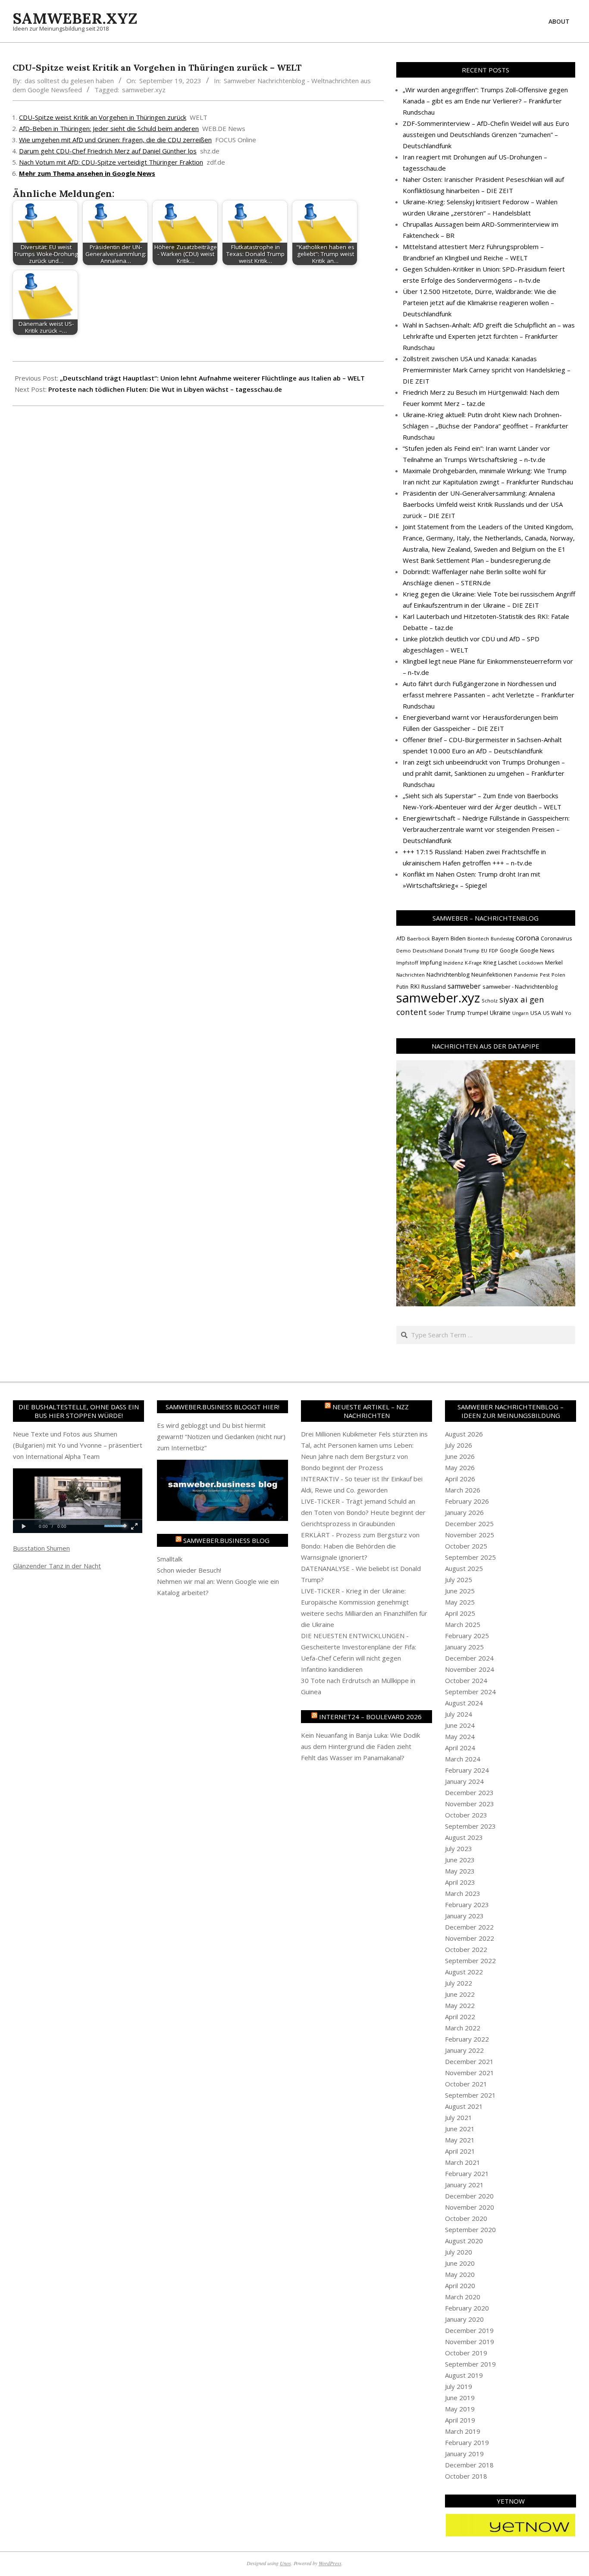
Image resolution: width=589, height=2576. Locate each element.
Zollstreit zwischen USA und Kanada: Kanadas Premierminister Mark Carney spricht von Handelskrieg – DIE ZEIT (487, 370)
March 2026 (463, 1490)
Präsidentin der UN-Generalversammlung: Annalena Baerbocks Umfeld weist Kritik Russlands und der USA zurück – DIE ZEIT (483, 504)
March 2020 (463, 2297)
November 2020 (470, 2207)
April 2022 (460, 2017)
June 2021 (460, 2129)
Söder (437, 1013)
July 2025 (459, 1580)
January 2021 (464, 2185)
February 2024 (467, 1770)
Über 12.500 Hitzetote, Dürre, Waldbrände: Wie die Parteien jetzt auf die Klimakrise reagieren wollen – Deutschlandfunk (479, 303)
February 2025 (467, 1636)
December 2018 (469, 2465)
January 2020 (464, 2319)
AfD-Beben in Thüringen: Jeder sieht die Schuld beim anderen (109, 128)
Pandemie (526, 975)
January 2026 (464, 1512)
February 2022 (467, 2039)
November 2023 (470, 1804)
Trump (456, 1013)
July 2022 (459, 1983)
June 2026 (460, 1456)
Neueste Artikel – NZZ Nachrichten (371, 1411)
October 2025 (466, 1546)
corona (527, 938)
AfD (401, 938)
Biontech (478, 938)
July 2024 (459, 1714)
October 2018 (466, 2476)
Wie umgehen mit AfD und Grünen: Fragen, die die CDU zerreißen (115, 140)
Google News (537, 951)
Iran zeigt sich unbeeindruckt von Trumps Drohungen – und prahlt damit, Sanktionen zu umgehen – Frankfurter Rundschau (484, 773)
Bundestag (502, 939)
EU (484, 951)
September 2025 (470, 1557)
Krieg (490, 963)
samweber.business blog (226, 1540)
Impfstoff (407, 963)
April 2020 (460, 2286)
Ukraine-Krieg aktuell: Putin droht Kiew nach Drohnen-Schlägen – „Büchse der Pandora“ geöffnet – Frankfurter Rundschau (486, 426)
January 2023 (464, 1916)
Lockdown (531, 963)
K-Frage (473, 963)
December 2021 (469, 2061)
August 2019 (464, 2375)
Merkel (554, 963)
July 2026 (459, 1445)
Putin (402, 987)
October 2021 (466, 2084)
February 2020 (467, 2308)
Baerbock (418, 938)
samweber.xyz (144, 90)
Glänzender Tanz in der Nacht (57, 1566)
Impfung (431, 962)
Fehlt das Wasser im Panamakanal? (353, 1758)
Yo (568, 1013)
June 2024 (460, 1725)
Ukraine (500, 1013)
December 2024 (469, 1658)
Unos (285, 2563)
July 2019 (459, 2386)
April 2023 (460, 1882)
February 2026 (467, 1501)
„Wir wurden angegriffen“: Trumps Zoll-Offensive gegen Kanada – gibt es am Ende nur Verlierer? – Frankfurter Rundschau (485, 101)
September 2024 (470, 1692)
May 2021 (460, 2140)
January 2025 (464, 1647)
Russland (434, 987)
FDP (493, 951)
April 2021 (460, 2151)
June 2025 (460, 1591)
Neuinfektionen (492, 974)
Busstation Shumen (41, 1548)
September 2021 (470, 2095)
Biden (458, 938)
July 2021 (459, 2117)
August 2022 (464, 1972)
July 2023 (459, 1848)
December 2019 (469, 2330)
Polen (558, 975)
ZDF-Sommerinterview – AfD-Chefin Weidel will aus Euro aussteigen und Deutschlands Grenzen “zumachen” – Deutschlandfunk (486, 134)
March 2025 (463, 1624)
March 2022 (463, 2028)
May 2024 (460, 1736)
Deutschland (428, 951)
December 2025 (469, 1524)
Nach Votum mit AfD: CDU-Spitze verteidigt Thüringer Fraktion (111, 162)
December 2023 (469, 1792)
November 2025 (470, 1535)
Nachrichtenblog (448, 974)
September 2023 (470, 1826)
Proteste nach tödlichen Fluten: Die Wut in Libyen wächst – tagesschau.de (165, 389)
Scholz (490, 1001)
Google (509, 950)
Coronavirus (556, 938)
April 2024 (460, 1748)
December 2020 (469, 2196)
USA (536, 1013)
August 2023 (464, 1837)
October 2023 (466, 1815)
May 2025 (460, 1602)
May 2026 (460, 1468)
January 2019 (464, 2454)
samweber (464, 986)
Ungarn (520, 1013)
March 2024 (463, 1759)
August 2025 (464, 1568)
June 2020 (460, 2263)
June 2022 (460, 1994)
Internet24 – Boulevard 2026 (370, 1717)
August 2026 (464, 1434)
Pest (545, 975)
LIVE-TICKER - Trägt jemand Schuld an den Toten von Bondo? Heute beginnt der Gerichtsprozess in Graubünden (363, 1512)
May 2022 (460, 2005)
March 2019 (463, 2431)
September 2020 (470, 2229)
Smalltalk (170, 1559)
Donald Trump (462, 951)
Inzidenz (453, 963)
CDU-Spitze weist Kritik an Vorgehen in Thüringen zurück (103, 117)
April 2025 (460, 1613)
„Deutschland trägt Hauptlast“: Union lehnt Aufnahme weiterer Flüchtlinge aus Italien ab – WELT (212, 378)
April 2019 (460, 2420)
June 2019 (460, 2398)
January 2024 (464, 1781)
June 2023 (460, 1860)
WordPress (330, 2563)
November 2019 (470, 2342)
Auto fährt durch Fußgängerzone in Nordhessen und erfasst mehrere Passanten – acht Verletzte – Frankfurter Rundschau (489, 695)
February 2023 (467, 1905)
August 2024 (464, 1703)
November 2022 (470, 1938)
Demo (404, 951)
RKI (415, 986)
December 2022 (469, 1927)
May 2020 (460, 2274)
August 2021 (464, 2106)
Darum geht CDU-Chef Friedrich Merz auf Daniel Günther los (108, 151)
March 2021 (463, 2162)
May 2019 (460, 2409)
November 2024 (470, 1669)
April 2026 (460, 1479)
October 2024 (466, 1680)
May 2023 (460, 1871)
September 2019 (470, 2364)
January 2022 (464, 2050)
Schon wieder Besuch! (189, 1570)
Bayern (440, 938)
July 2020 (459, 2252)
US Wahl (553, 1013)
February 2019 (467, 2442)
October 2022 (466, 1949)
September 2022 (470, 1961)
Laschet (508, 963)
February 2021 (467, 2173)
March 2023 (463, 1893)
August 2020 (464, 2241)
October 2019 (466, 2353)
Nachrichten (410, 975)
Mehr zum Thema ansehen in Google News (87, 173)
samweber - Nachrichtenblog (520, 987)
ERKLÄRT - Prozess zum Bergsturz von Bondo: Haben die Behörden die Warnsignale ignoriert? (360, 1546)
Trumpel (478, 1013)
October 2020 (466, 2218)
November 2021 (470, 2073)
